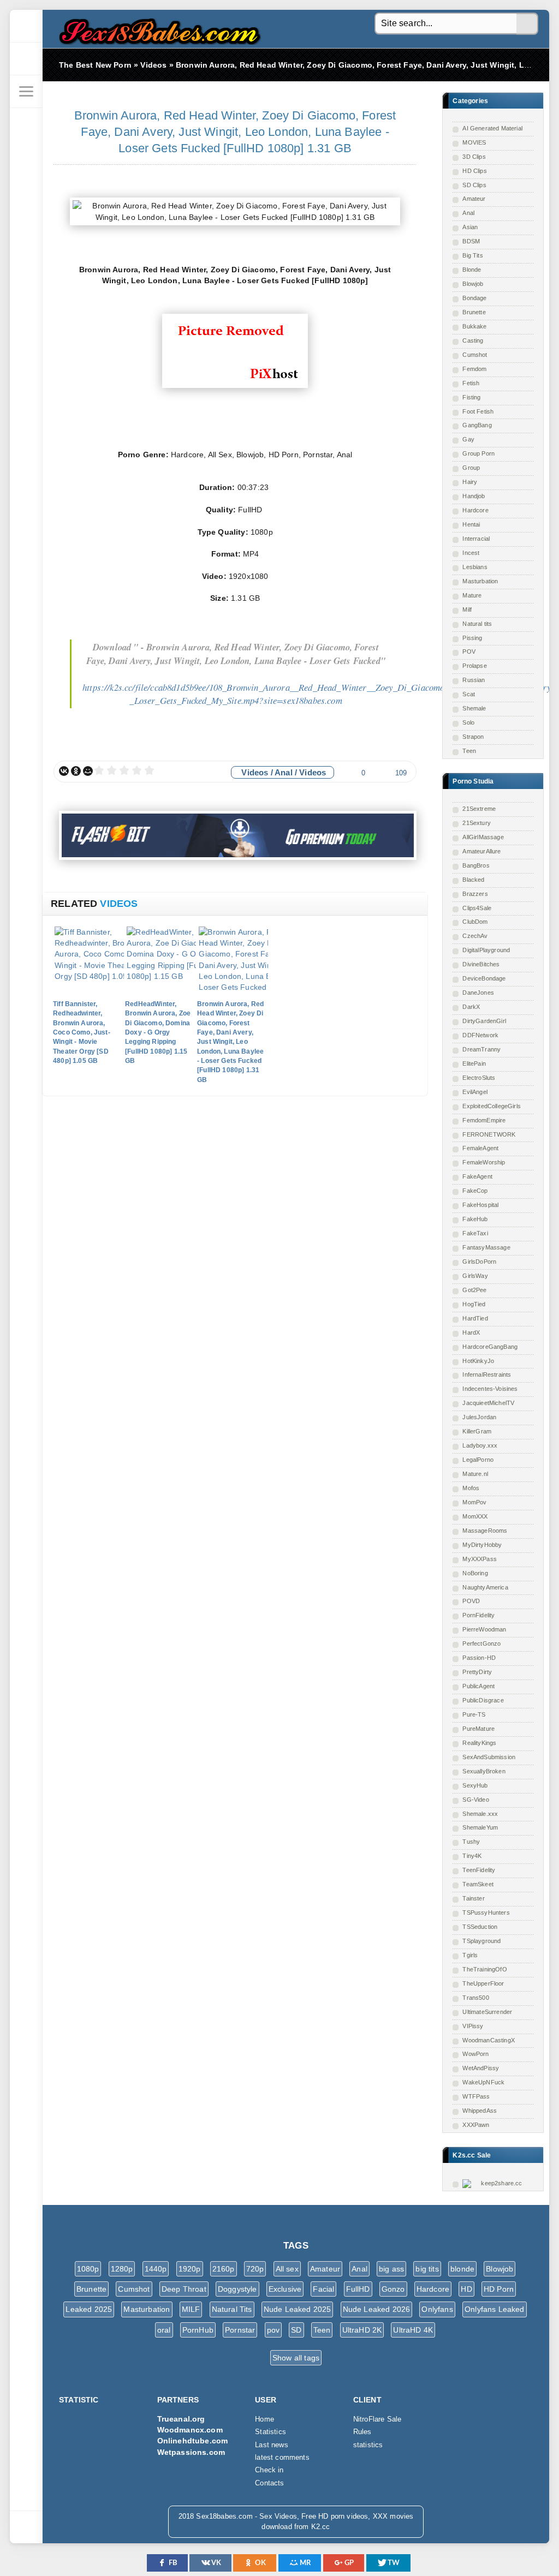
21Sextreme (479, 809)
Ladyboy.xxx (480, 1445)
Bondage (474, 298)
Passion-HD (479, 1658)
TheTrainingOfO (484, 1969)
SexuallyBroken (484, 1771)
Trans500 (475, 1998)
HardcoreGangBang (490, 1347)
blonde (462, 2269)
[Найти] (527, 24)
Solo (468, 722)
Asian (470, 227)
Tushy (471, 1842)
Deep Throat (184, 2289)
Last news (272, 2445)
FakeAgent (477, 1176)
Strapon (473, 737)
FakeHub (475, 1219)
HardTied (475, 1318)
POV (469, 652)
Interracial (476, 539)
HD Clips (474, 171)
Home (264, 2419)
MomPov (474, 1502)
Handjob (474, 496)
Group (471, 468)
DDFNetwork (480, 1035)
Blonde (472, 270)
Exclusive (285, 2289)
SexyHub (475, 1785)
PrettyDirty (477, 1672)
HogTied (474, 1304)
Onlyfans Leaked (495, 2309)
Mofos (471, 1488)
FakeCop (475, 1191)
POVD (471, 1601)
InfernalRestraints (487, 1374)
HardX (471, 1332)
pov (273, 2330)
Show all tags (296, 2358)
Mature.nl (475, 1474)
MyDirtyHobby (482, 1545)
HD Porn (499, 2289)
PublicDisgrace (483, 1700)
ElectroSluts (479, 1078)
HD (466, 2289)
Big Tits (472, 255)
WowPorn (475, 2054)
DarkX (471, 1007)
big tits (427, 2269)
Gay (468, 439)
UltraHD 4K (413, 2330)
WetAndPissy (481, 2068)
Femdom (474, 369)
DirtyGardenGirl (484, 1021)
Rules (362, 2432)
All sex (287, 2269)
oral (164, 2330)
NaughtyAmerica (485, 1587)
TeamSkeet (478, 1884)
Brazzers (475, 894)
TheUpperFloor (483, 1983)
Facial (323, 2289)
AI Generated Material (492, 128)
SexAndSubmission (489, 1757)
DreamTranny (481, 1049)
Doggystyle (237, 2289)
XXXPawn (476, 2125)
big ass (391, 2269)
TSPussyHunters (486, 1912)
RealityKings (479, 1743)
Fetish (471, 383)
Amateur (474, 199)
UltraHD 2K (362, 2330)
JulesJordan (479, 1417)
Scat (469, 694)
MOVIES (474, 142)
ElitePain (474, 1063)
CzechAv (475, 936)
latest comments (282, 2458)
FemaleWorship (484, 1162)
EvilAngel (475, 1092)
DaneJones (478, 993)
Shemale (474, 708)
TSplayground (481, 1941)
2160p (224, 2269)
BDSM (471, 241)
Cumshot (475, 355)
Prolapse (474, 666)
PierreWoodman (484, 1629)
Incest (471, 553)
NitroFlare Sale (377, 2419)
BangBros (476, 865)
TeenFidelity (479, 1870)
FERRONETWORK (489, 1134)
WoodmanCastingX (489, 2040)
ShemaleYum (480, 1827)
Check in (269, 2470)
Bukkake (474, 326)
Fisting (471, 397)
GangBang (477, 425)
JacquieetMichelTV (488, 1403)
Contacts (269, 2483)
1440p (156, 2269)
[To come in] (26, 59)
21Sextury (477, 823)
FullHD (358, 2289)
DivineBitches (481, 964)
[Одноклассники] (76, 771)
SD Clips (474, 185)
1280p (122, 2269)
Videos (255, 772)
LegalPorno (478, 1460)
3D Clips (474, 157)
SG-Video (475, 1800)
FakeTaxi (475, 1233)
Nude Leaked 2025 (298, 2309)
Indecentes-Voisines (490, 1389)
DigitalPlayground (486, 950)
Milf (467, 609)
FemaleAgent (480, 1148)
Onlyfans (437, 2309)
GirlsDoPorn (479, 1262)
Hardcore (475, 510)
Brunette (474, 312)
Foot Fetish (478, 411)
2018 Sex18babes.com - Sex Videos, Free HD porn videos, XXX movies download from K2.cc (157, 29)
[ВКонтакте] (64, 771)
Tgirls (470, 1955)
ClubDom (475, 922)
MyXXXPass (480, 1559)
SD (296, 2330)
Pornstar (240, 2330)
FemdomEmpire (484, 1120)
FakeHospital (480, 1205)
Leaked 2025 (89, 2309)
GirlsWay (475, 1276)
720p (255, 2269)
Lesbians (475, 567)
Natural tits (477, 624)
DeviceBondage (484, 978)
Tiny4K (472, 1856)
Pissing (472, 638)
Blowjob (473, 284)
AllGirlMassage (483, 837)
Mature (472, 595)
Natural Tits (232, 2309)
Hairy (470, 482)
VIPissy (473, 2026)
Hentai (471, 524)
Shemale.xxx (480, 1814)
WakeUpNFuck (483, 2082)
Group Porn (478, 453)
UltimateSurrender (487, 2012)
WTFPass (476, 2096)
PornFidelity (478, 1615)
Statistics (270, 2432)
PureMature (478, 1729)
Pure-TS (474, 1714)
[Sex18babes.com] (26, 26)
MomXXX (475, 1516)
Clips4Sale (477, 908)
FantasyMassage (486, 1247)
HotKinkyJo (478, 1361)
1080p (88, 2269)
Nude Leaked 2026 (377, 2309)
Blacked (473, 880)
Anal (468, 213)
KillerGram (477, 1431)
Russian (474, 680)
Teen (469, 751)
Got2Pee (474, 1290)
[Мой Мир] (88, 771)
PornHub (198, 2330)
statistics (368, 2445)
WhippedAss (480, 2111)
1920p (190, 2269)
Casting (473, 340)
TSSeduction (480, 1927)
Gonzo (393, 2289)
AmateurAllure (481, 851)
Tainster (473, 1898)
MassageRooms (485, 1531)
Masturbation (480, 581)
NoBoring (475, 1573)
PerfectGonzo (481, 1643)
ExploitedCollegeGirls (492, 1106)
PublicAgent (478, 1686)
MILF (191, 2309)
